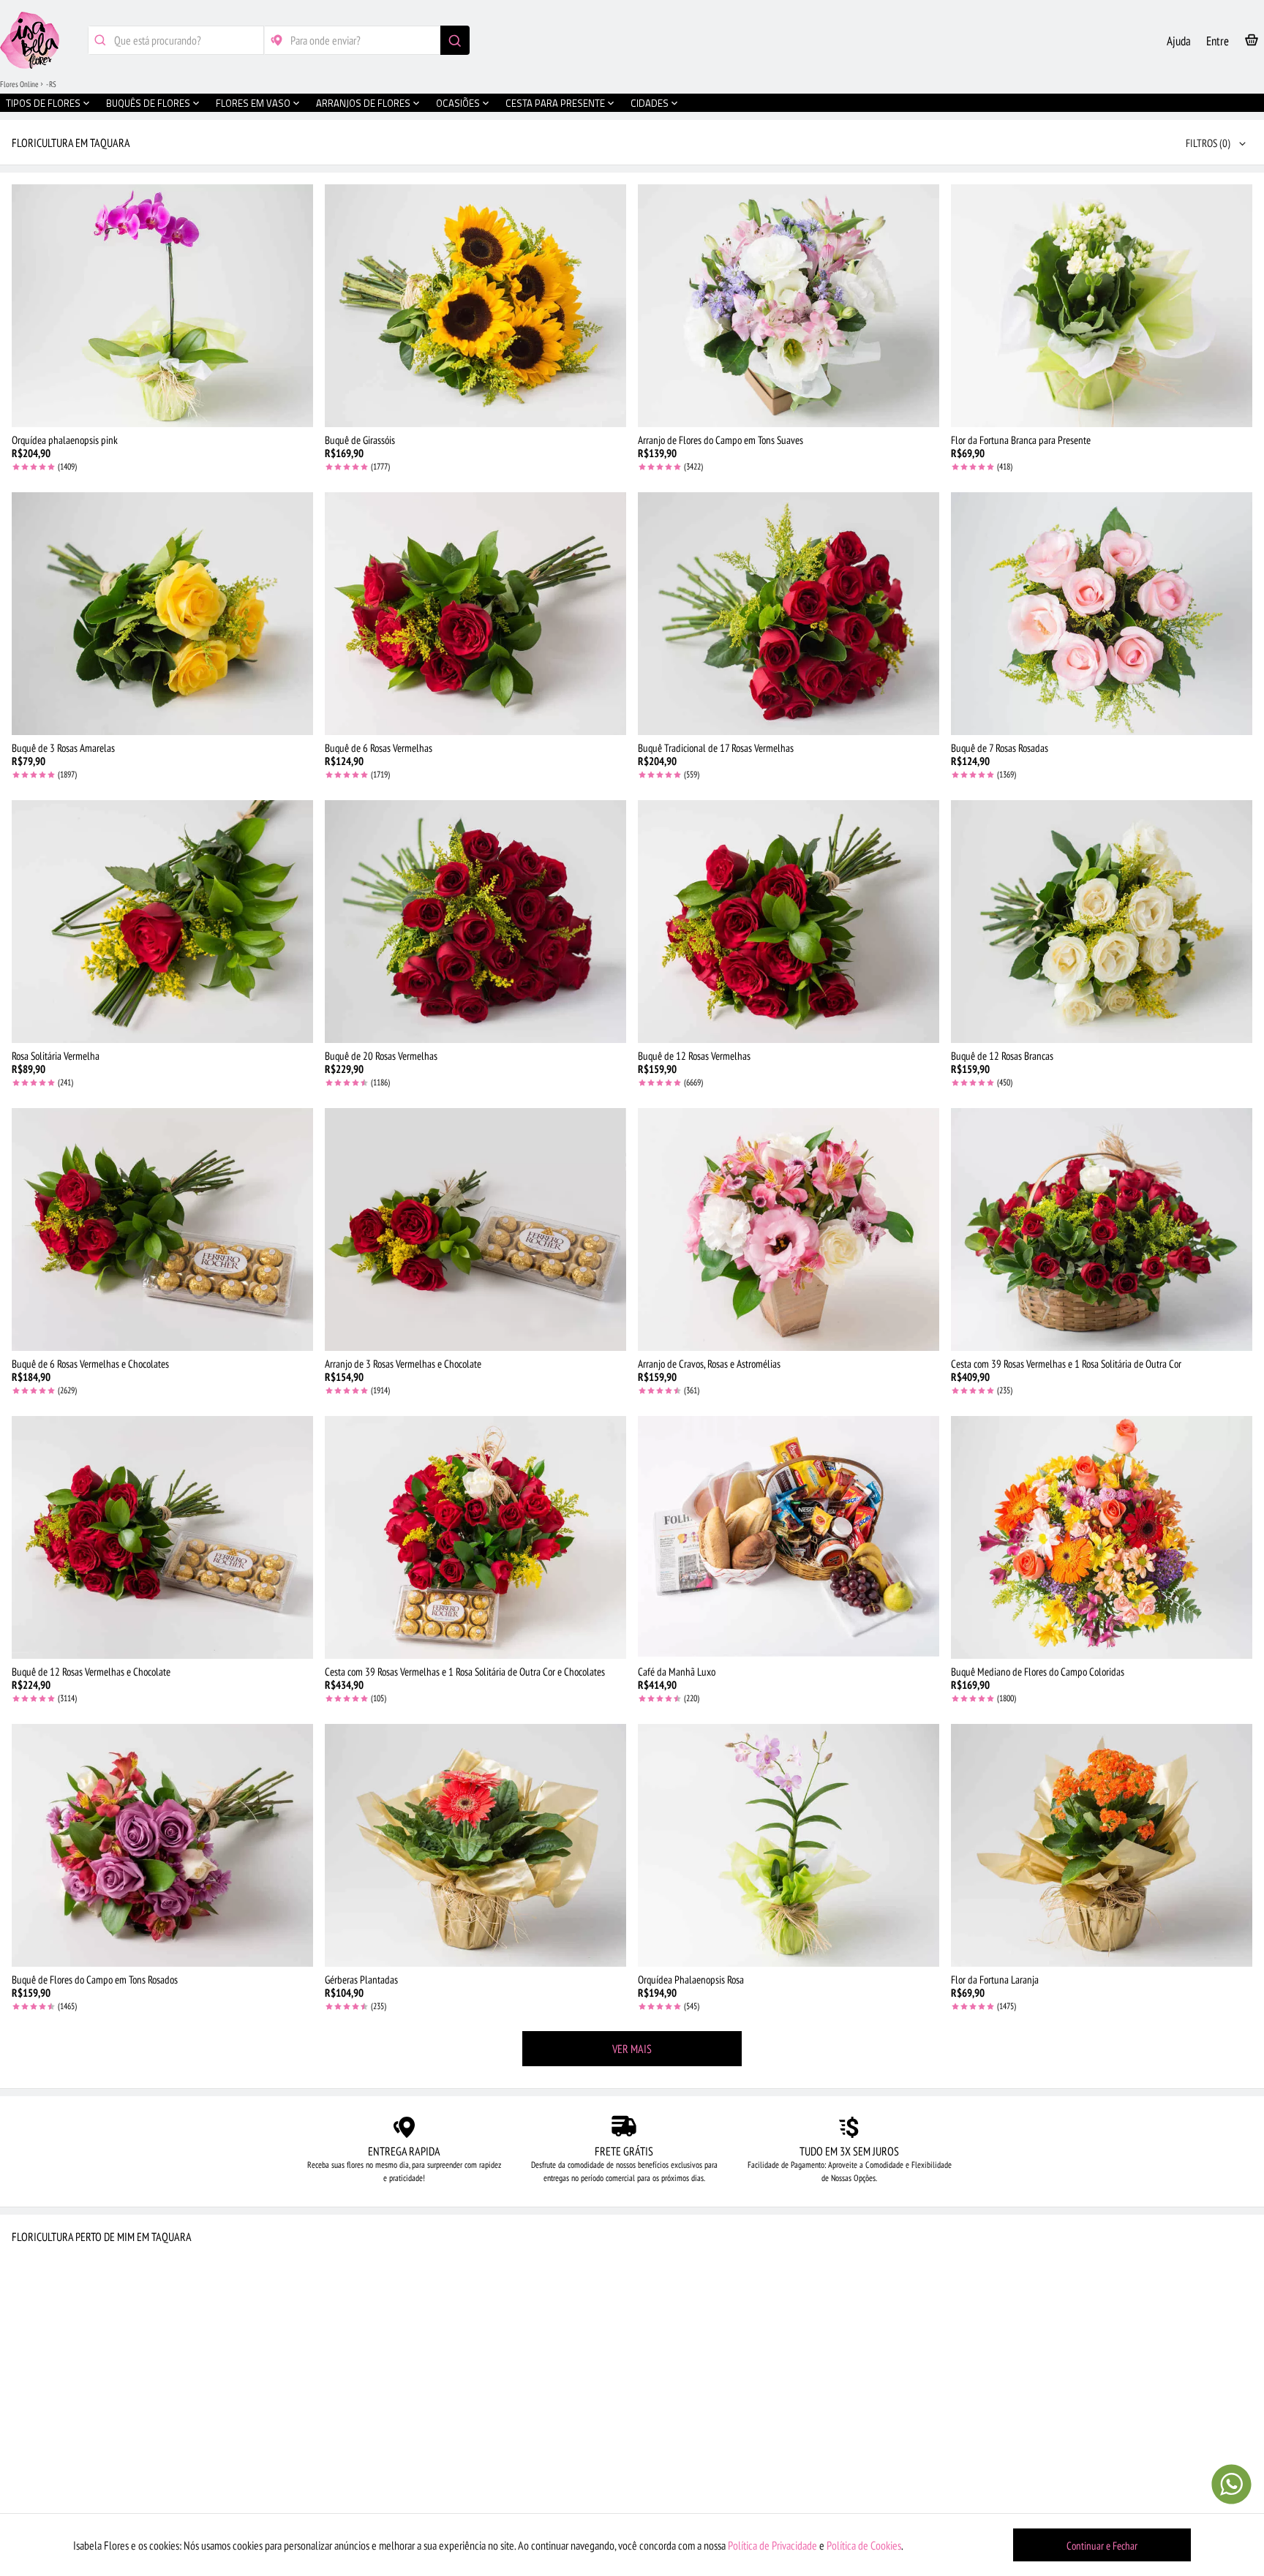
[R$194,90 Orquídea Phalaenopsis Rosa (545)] (789, 1845)
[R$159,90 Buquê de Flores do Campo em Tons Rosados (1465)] (162, 1845)
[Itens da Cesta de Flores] (1252, 43)
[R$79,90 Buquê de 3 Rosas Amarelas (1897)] (162, 614)
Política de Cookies (864, 2545)
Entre (1218, 41)
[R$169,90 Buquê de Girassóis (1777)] (475, 306)
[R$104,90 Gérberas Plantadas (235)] (475, 1845)
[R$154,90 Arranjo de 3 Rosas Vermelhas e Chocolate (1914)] (475, 1229)
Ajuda (1179, 41)
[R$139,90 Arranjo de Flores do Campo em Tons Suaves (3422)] (789, 306)
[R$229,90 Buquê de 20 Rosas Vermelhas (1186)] (475, 922)
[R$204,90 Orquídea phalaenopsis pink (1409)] (162, 306)
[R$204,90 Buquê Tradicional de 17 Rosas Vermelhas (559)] (789, 614)
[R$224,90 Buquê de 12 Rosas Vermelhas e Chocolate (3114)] (162, 1537)
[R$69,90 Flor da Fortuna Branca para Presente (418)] (1102, 306)
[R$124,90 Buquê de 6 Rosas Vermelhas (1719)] (475, 614)
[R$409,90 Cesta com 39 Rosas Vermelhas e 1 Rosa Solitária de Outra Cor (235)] (1102, 1229)
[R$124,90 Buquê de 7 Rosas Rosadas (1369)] (1102, 614)
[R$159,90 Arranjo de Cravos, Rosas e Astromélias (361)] (789, 1229)
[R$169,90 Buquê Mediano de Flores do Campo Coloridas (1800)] (1102, 1537)
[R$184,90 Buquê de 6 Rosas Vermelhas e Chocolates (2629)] (162, 1229)
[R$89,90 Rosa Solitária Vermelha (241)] (162, 922)
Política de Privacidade (772, 2545)
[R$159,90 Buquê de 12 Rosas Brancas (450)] (1102, 922)
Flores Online (19, 84)
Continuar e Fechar (1102, 2546)
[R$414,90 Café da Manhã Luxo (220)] (789, 1537)
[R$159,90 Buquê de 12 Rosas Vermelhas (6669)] (789, 922)
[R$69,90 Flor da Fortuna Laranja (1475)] (1102, 1845)
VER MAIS (632, 2049)
